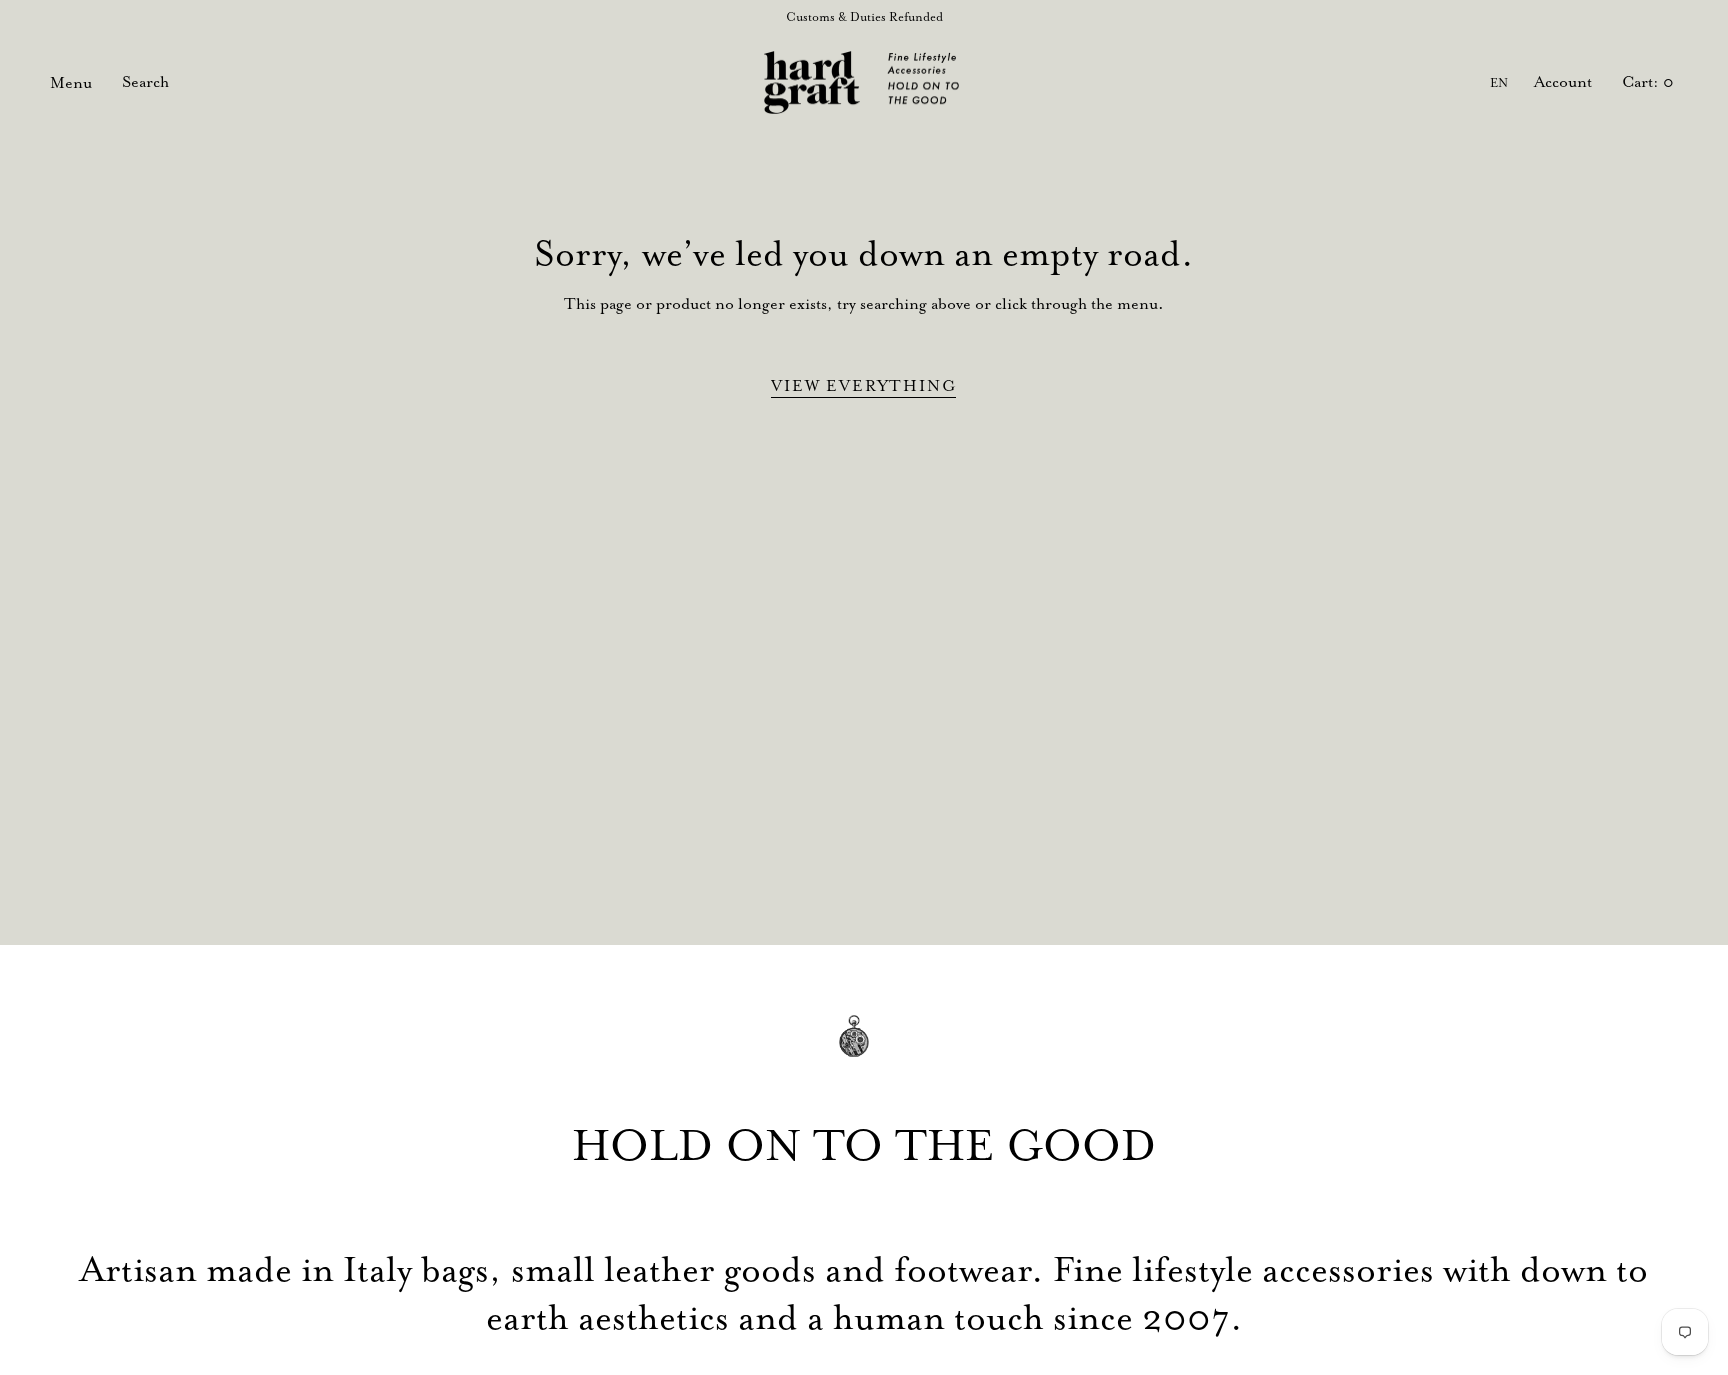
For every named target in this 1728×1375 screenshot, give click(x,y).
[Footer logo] (864, 1050)
